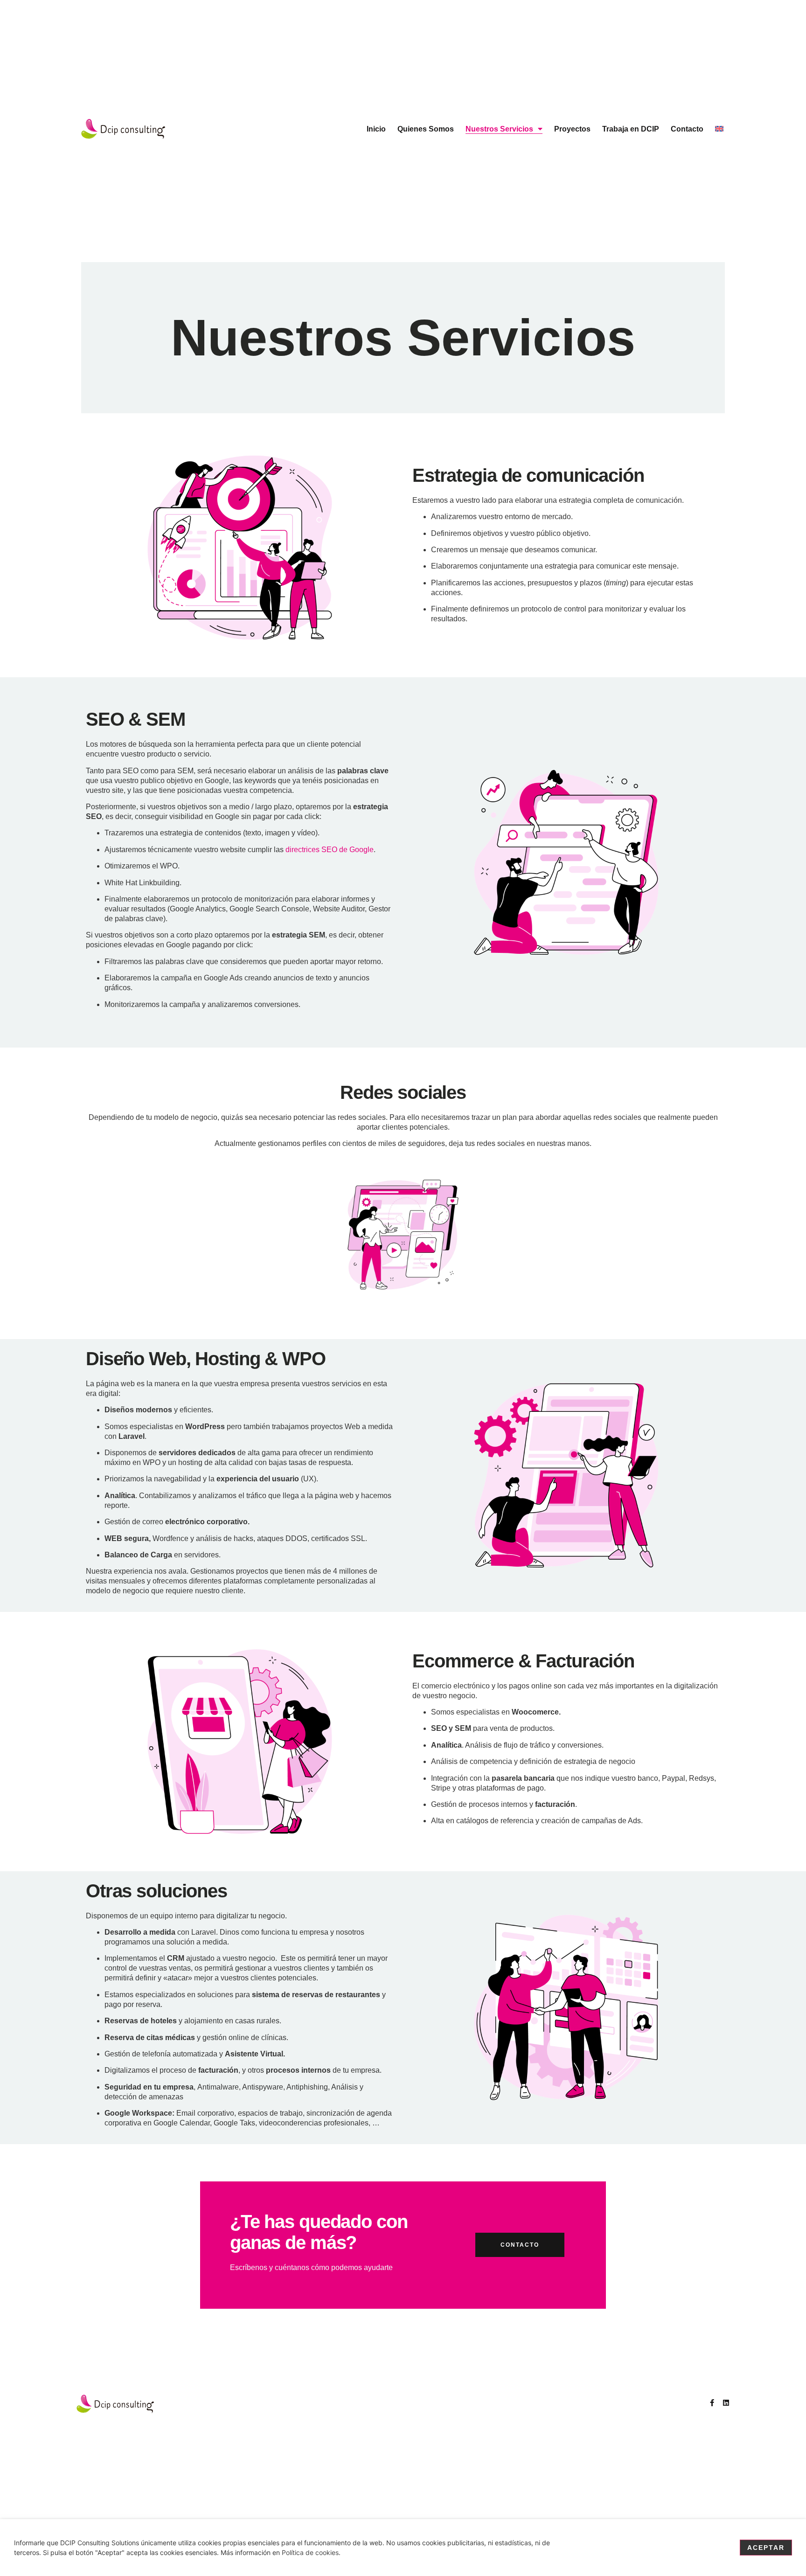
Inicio (376, 129)
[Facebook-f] (712, 2403)
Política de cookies (310, 2552)
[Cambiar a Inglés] (719, 129)
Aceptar (766, 2548)
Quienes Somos (426, 129)
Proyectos (572, 129)
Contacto (687, 129)
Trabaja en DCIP (631, 129)
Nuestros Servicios (499, 129)
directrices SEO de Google (330, 850)
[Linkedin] (726, 2403)
